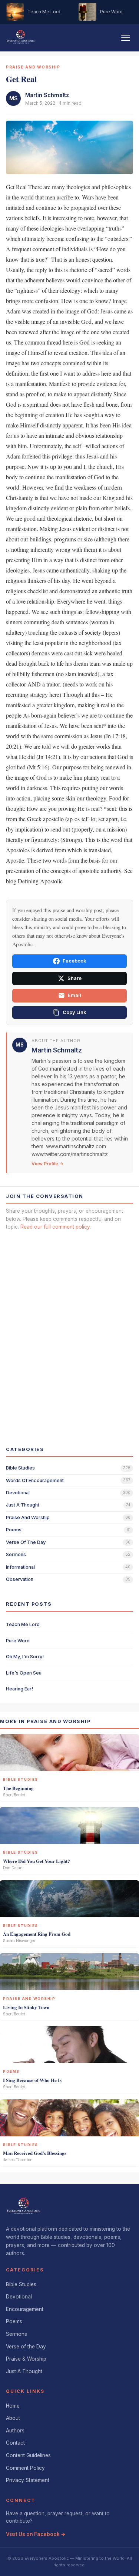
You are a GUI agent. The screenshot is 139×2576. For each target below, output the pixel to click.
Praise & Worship (26, 2359)
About (13, 2418)
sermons (16, 1554)
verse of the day (26, 1542)
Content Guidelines (28, 2455)
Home (13, 2406)
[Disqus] (69, 1331)
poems (14, 1530)
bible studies (20, 1468)
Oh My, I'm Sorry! (25, 1657)
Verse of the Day (26, 2347)
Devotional (19, 2297)
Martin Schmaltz (47, 95)
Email (75, 995)
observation (20, 1579)
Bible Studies (21, 2284)
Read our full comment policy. (56, 1227)
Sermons (16, 2334)
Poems (14, 2321)
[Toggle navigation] (126, 38)
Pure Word (18, 1641)
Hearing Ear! (19, 1689)
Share (75, 978)
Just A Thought (24, 2371)
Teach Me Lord (23, 1624)
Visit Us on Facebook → (36, 2534)
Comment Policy (25, 2468)
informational (20, 1567)
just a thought (23, 1505)
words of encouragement (35, 1480)
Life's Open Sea (24, 1673)
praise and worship (28, 1517)
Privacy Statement (28, 2480)
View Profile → (47, 1164)
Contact (15, 2443)
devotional (18, 1493)
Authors (15, 2431)
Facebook (74, 961)
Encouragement (25, 2309)
